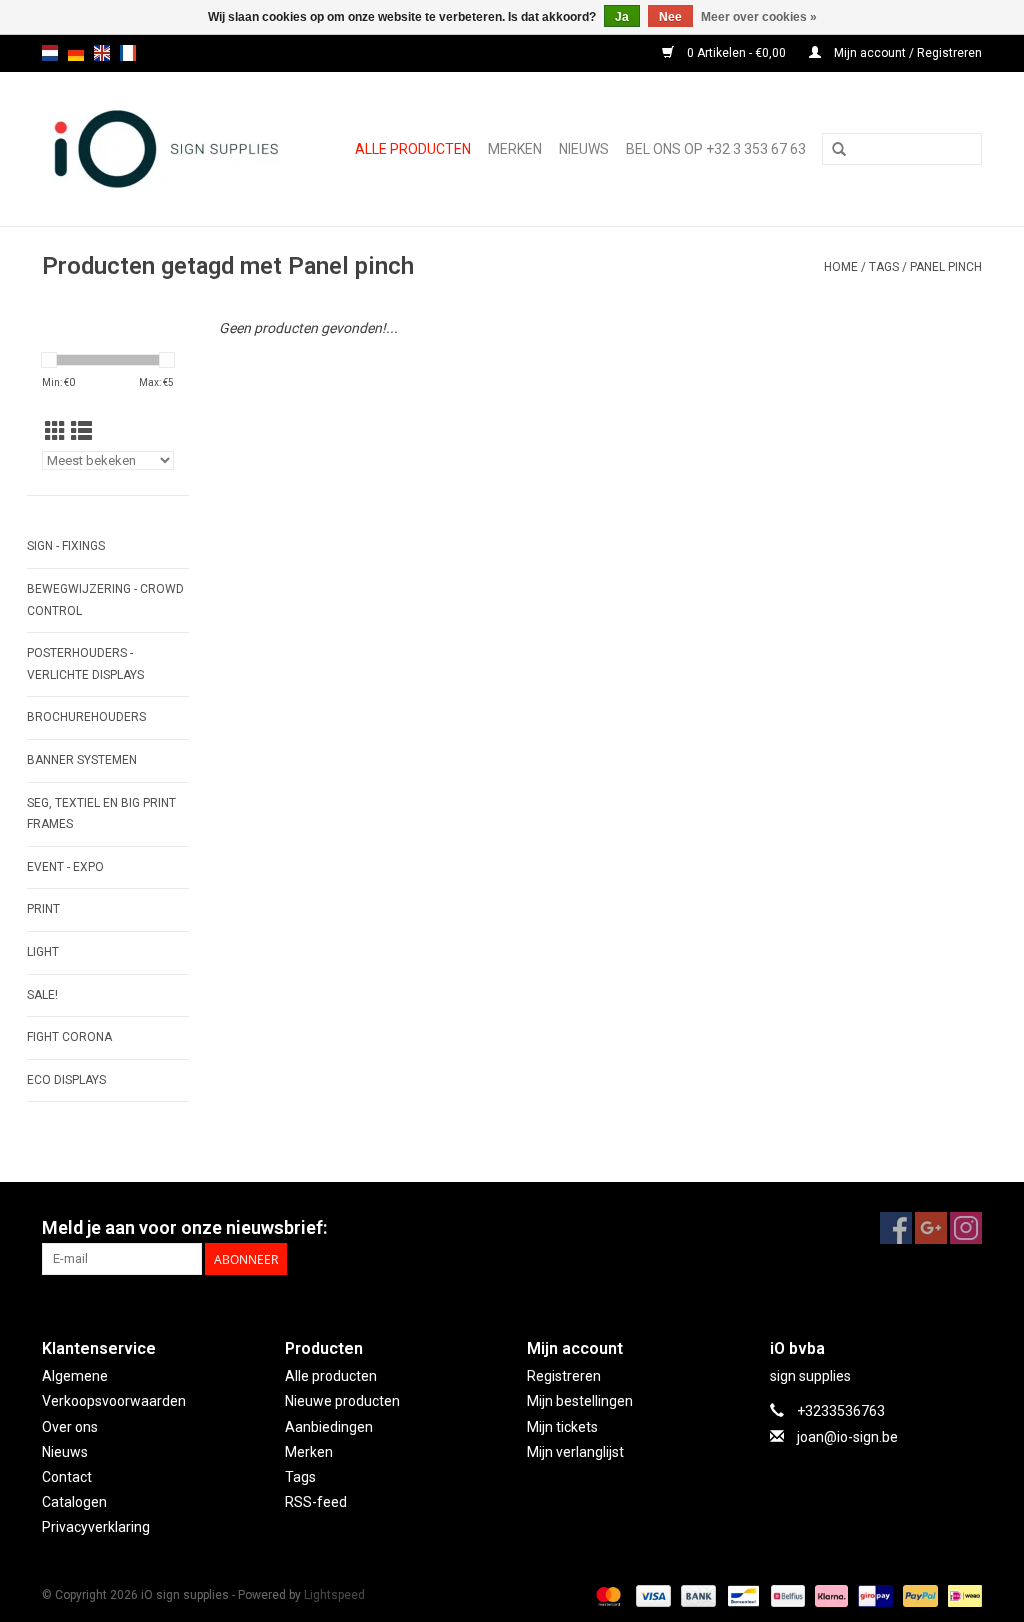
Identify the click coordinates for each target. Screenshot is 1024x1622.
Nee (670, 17)
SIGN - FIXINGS (66, 546)
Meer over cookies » (759, 17)
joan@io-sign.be (847, 1437)
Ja (622, 17)
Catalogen (74, 1502)
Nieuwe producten (342, 1401)
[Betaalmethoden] (606, 1596)
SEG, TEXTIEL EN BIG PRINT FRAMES (101, 814)
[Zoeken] (839, 150)
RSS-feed (316, 1502)
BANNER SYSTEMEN (82, 760)
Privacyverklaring (96, 1527)
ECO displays (66, 1080)
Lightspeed (334, 1595)
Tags (884, 267)
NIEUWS (584, 149)
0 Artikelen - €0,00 (736, 53)
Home (841, 267)
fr (128, 53)
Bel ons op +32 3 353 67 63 (716, 149)
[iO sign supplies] (173, 149)
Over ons (70, 1427)
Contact (67, 1477)
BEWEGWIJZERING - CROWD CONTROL (105, 600)
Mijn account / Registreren (906, 53)
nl (50, 53)
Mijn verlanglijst (575, 1452)
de (76, 53)
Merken (515, 149)
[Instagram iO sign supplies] (966, 1228)
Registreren (564, 1376)
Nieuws (65, 1452)
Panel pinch (946, 267)
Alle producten (413, 149)
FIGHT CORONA (69, 1037)
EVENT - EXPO (65, 867)
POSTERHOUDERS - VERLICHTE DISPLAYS (85, 664)
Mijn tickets (562, 1427)
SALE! (42, 995)
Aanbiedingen (329, 1427)
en (102, 53)
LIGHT (43, 952)
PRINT (43, 909)
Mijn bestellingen (580, 1401)
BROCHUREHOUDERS (86, 717)
